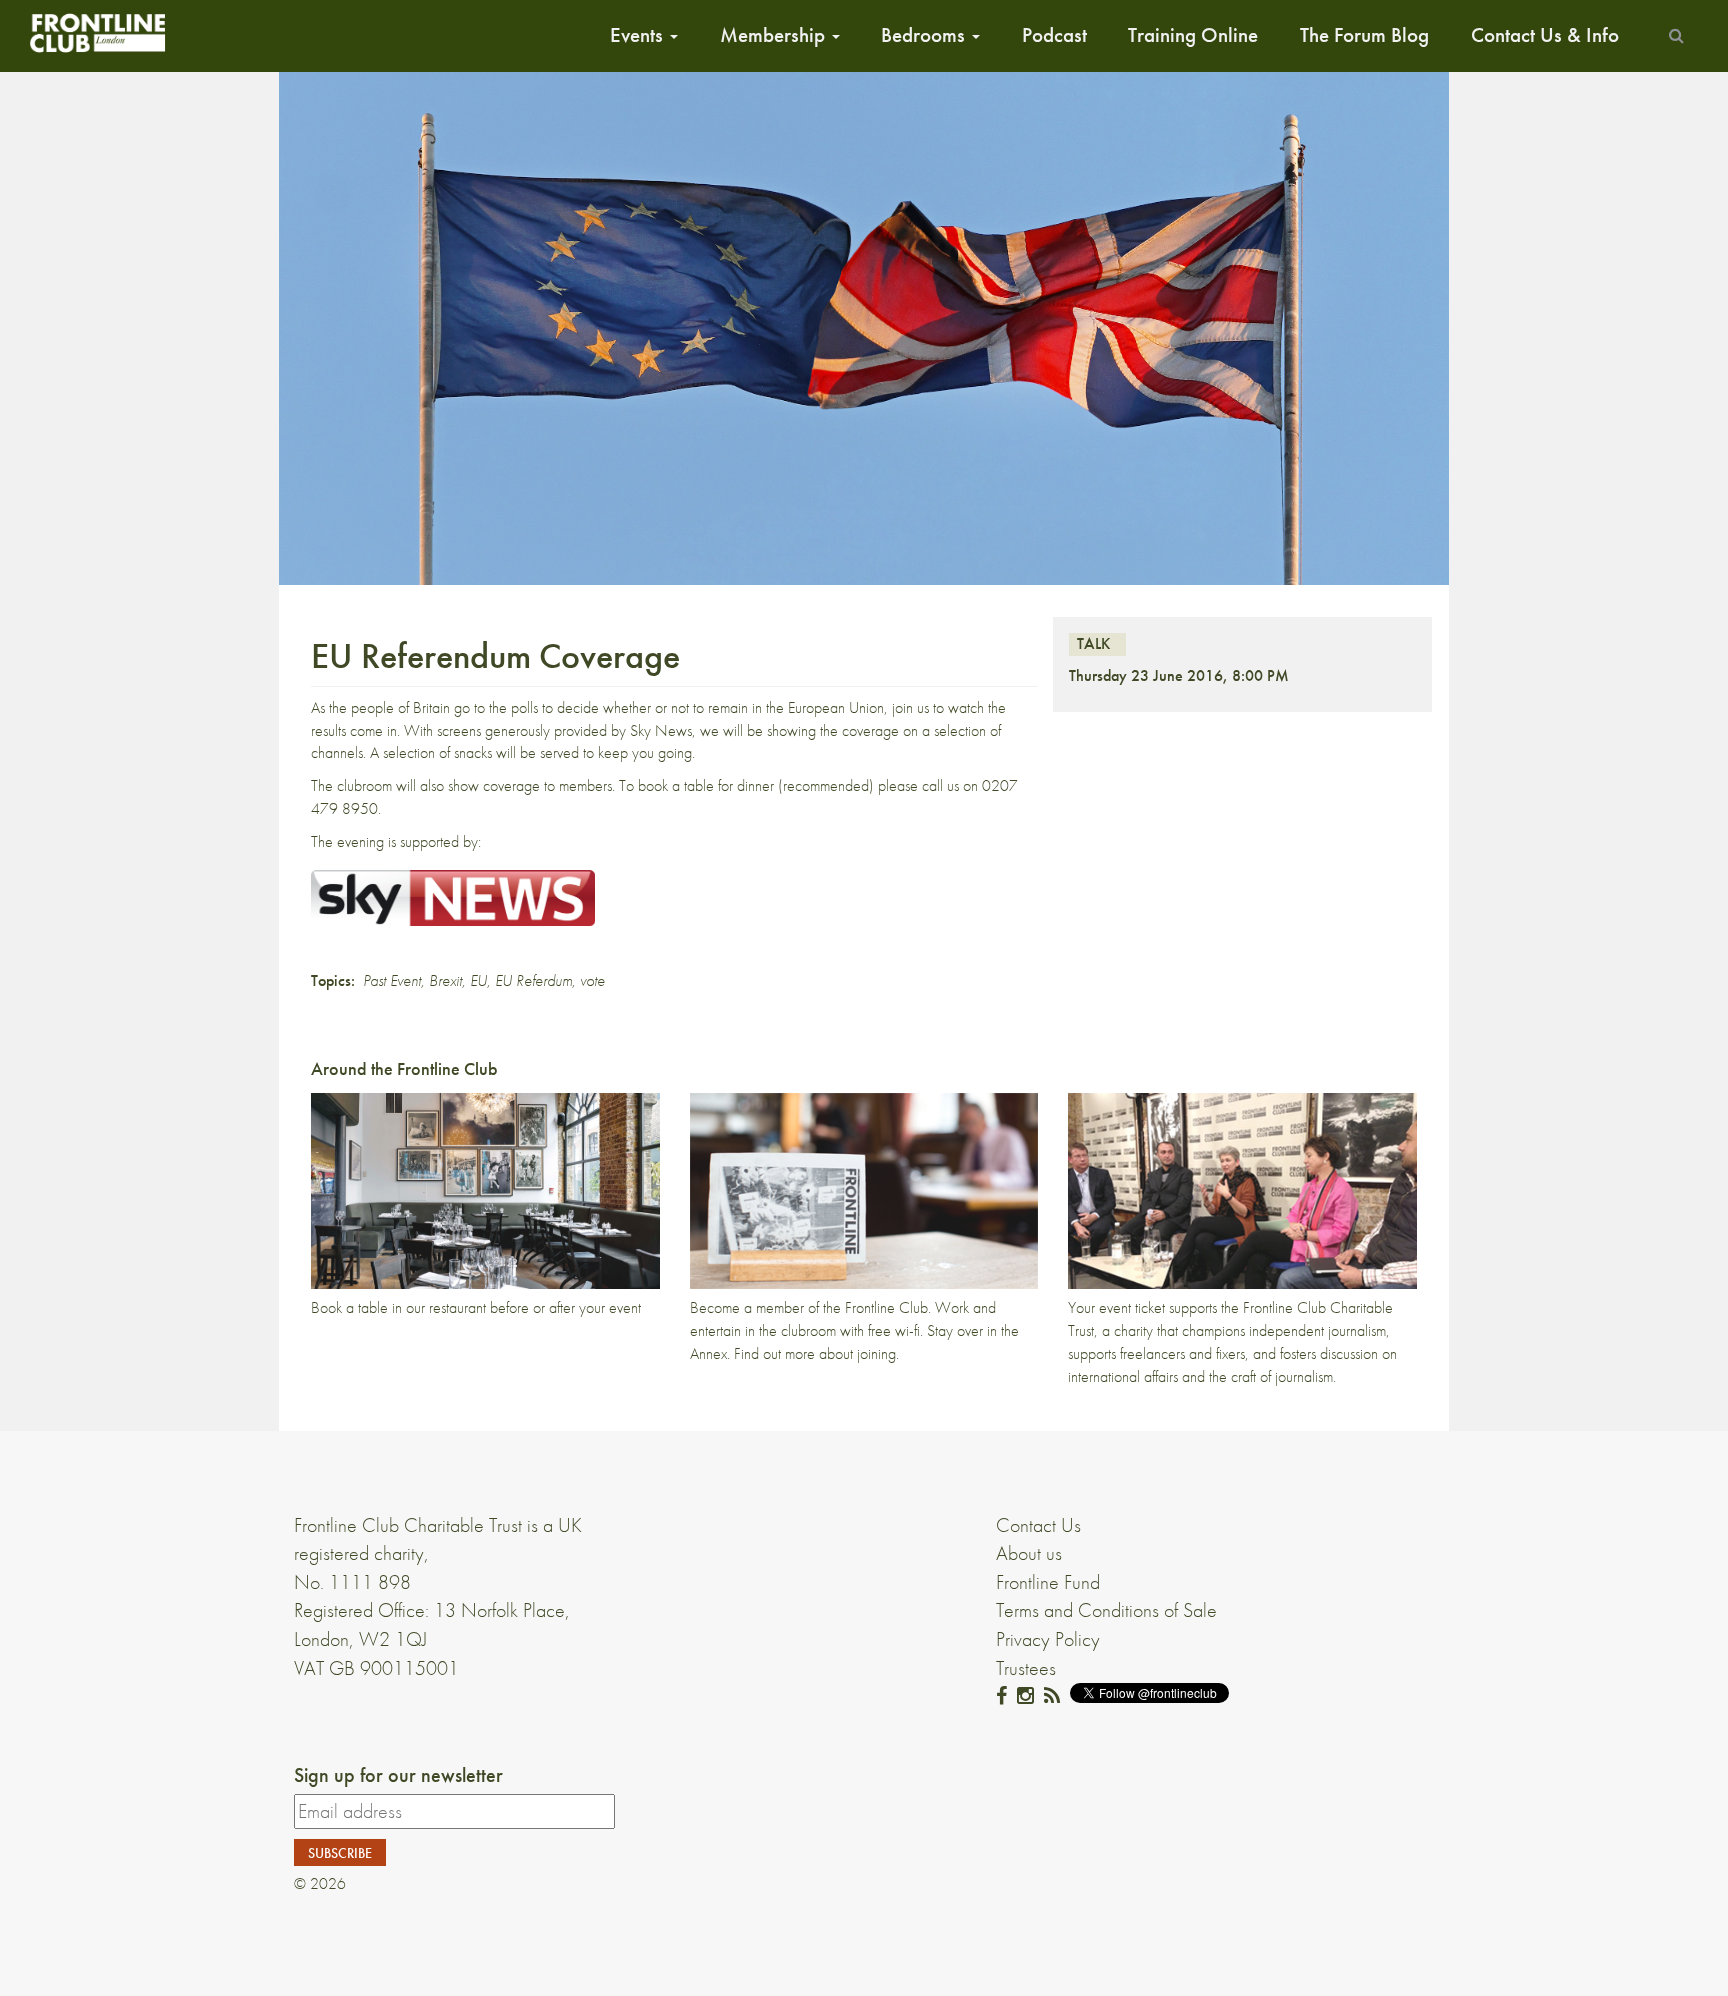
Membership (775, 35)
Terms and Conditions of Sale (1106, 1610)
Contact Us (1038, 1525)
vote (592, 980)
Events (639, 35)
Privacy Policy (1048, 1639)
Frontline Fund (1048, 1582)
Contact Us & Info (1545, 35)
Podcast (1054, 35)
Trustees (1026, 1668)
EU (478, 980)
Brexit (445, 980)
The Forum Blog (1364, 35)
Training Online (1193, 35)
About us (1029, 1553)
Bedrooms (925, 35)
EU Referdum (533, 980)
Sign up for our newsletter (398, 1775)
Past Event (392, 980)
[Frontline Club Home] (97, 32)
